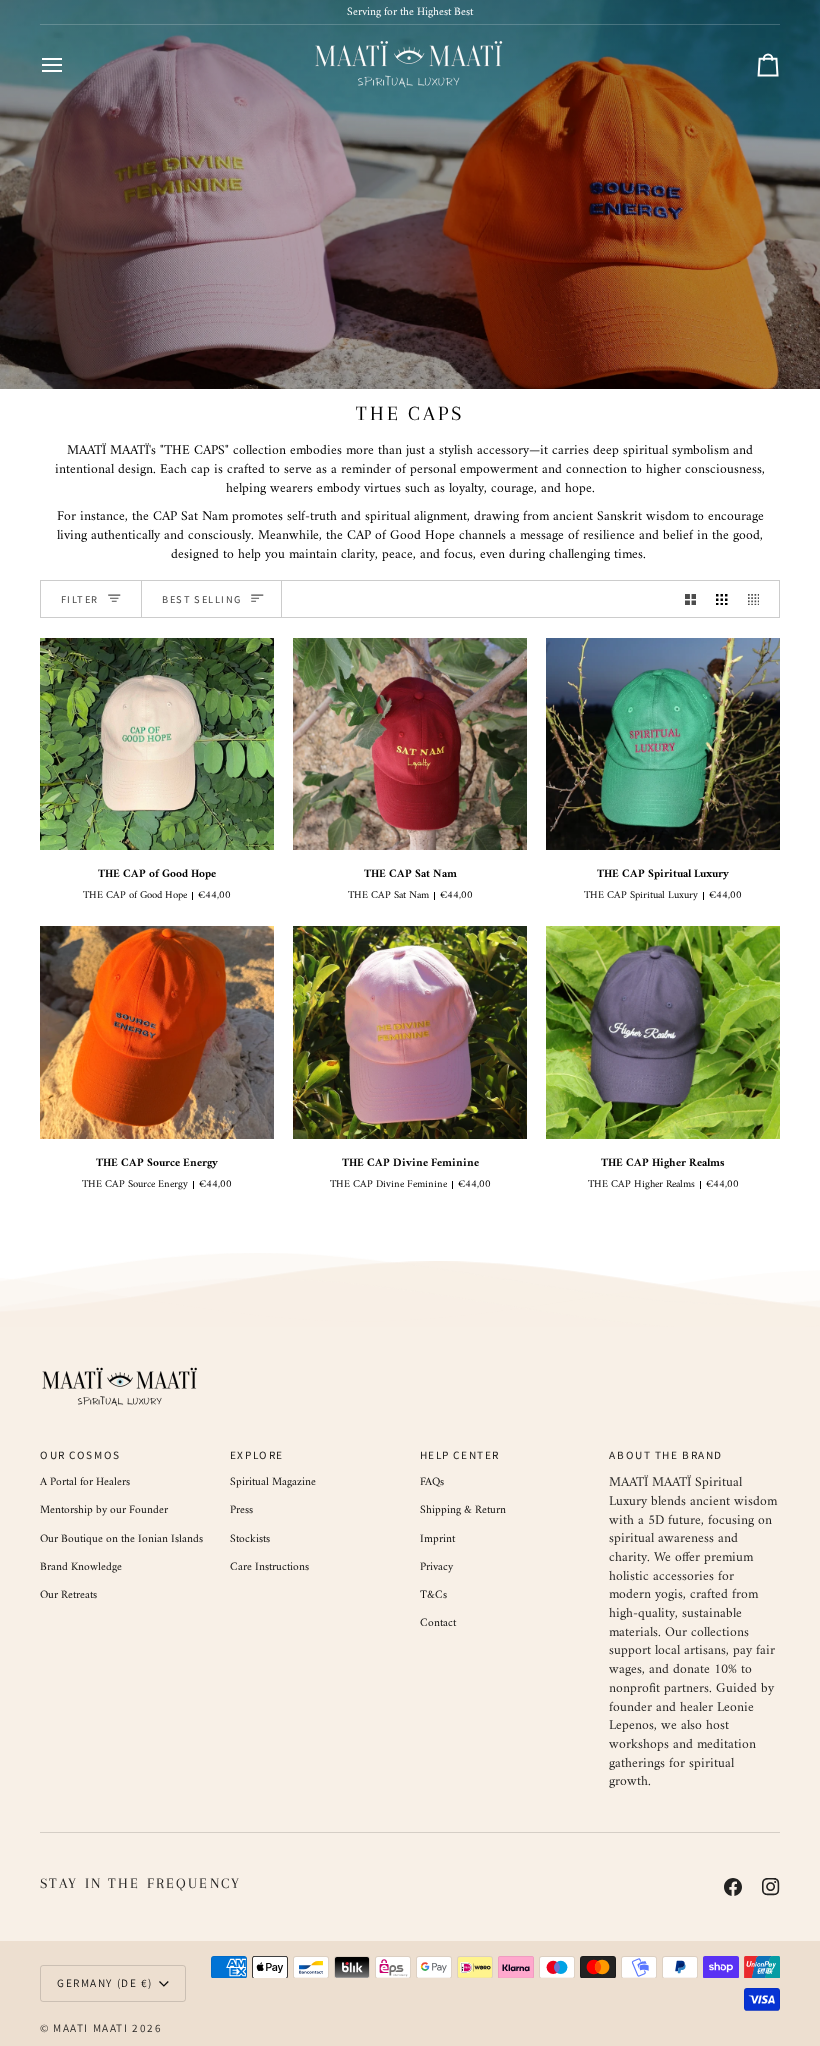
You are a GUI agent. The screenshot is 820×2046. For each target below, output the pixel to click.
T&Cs (433, 1595)
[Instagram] (771, 1887)
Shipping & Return (463, 1510)
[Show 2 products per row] (690, 599)
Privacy (436, 1567)
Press (241, 1510)
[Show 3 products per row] (721, 599)
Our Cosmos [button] (80, 1455)
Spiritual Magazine (273, 1482)
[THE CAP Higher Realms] (663, 1032)
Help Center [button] (460, 1455)
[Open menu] (70, 64)
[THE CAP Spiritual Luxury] (663, 744)
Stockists (250, 1539)
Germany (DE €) (105, 1983)
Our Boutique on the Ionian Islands (121, 1539)
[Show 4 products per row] (758, 599)
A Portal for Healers (85, 1482)
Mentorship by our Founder (104, 1510)
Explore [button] (257, 1455)
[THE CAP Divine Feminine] (410, 1032)
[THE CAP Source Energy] (157, 1032)
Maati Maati (90, 2028)
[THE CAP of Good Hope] (157, 744)
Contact (438, 1623)
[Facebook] (733, 1887)
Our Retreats (68, 1595)
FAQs (432, 1482)
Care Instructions (269, 1567)
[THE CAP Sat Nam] (410, 744)
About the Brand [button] (666, 1455)
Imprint (437, 1539)
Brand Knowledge (81, 1567)
